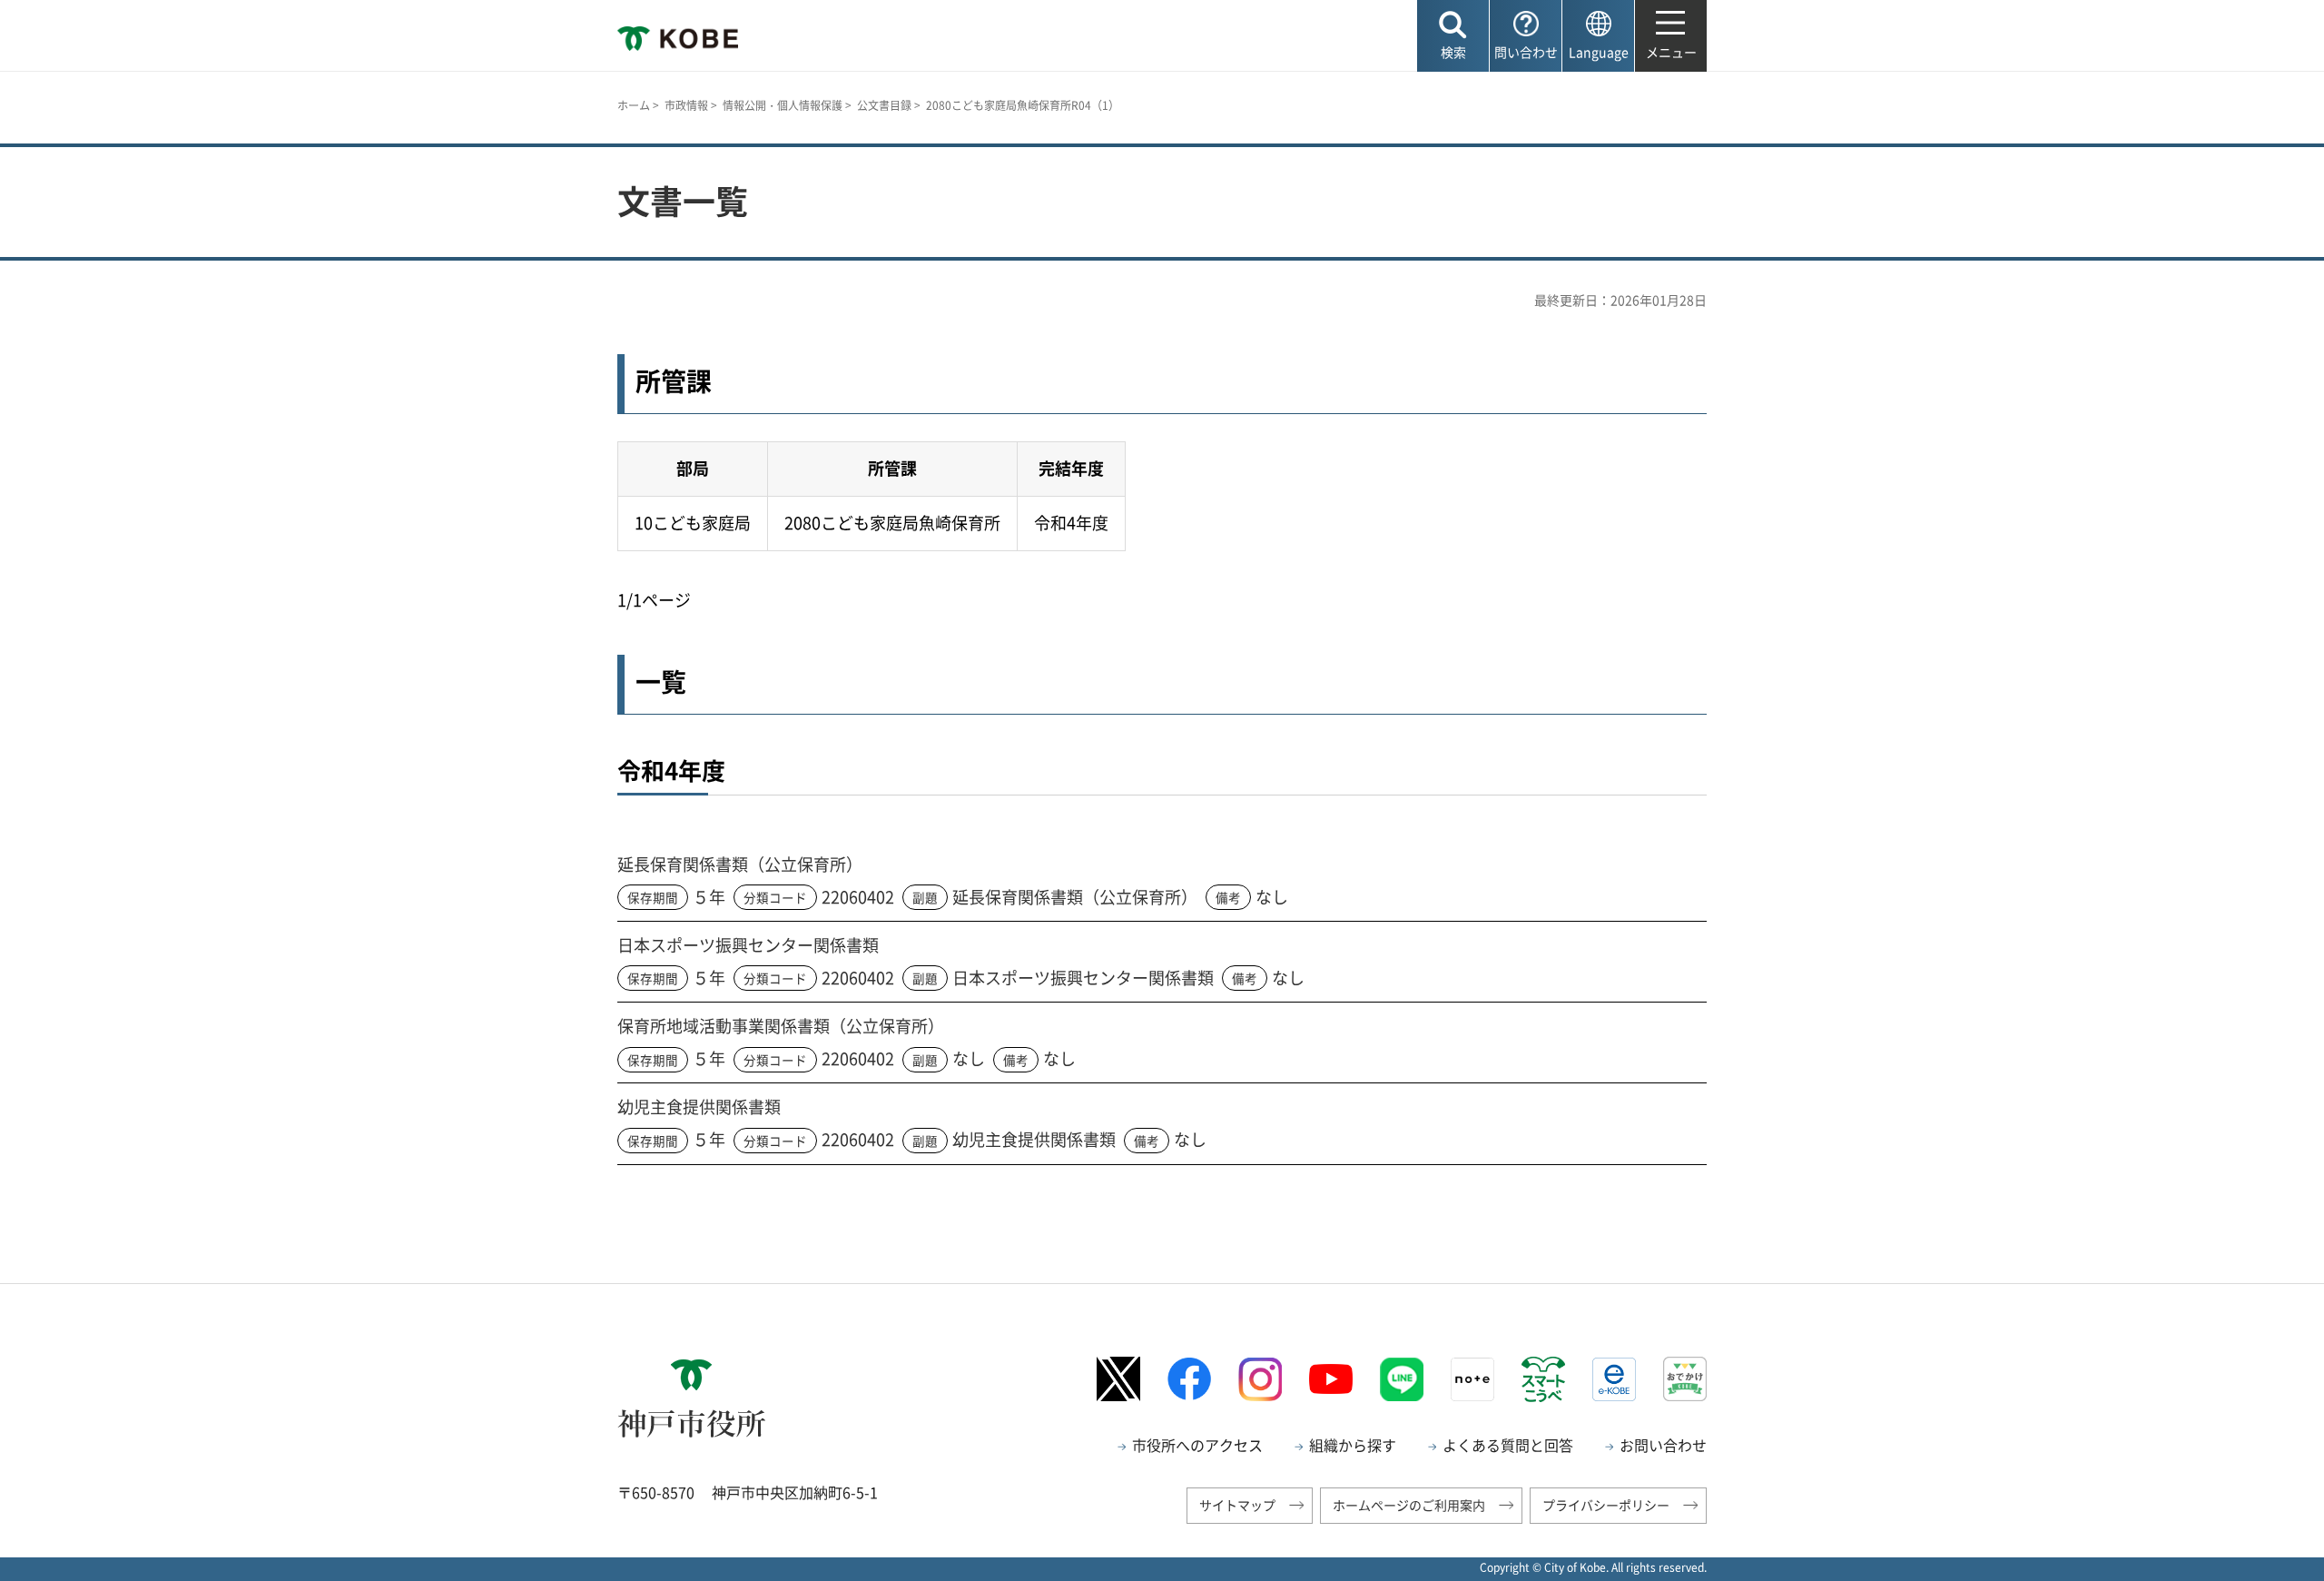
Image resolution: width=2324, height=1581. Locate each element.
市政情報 (686, 105)
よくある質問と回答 (1508, 1445)
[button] (1453, 36)
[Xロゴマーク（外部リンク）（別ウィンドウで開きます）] (1118, 1379)
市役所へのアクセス (1197, 1445)
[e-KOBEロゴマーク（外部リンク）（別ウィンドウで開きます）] (1614, 1379)
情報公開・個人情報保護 (783, 105)
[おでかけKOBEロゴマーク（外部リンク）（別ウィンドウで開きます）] (1685, 1379)
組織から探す (1353, 1445)
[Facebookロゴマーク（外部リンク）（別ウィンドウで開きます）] (1189, 1379)
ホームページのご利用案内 (1409, 1505)
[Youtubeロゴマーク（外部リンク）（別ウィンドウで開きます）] (1331, 1379)
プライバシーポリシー (1606, 1505)
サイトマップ (1237, 1505)
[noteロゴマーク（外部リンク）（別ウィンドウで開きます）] (1472, 1379)
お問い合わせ (1663, 1445)
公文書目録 (884, 105)
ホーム (634, 105)
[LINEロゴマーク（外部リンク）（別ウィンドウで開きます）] (1402, 1379)
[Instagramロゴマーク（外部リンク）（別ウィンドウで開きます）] (1260, 1379)
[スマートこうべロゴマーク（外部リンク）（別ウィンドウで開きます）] (1543, 1379)
